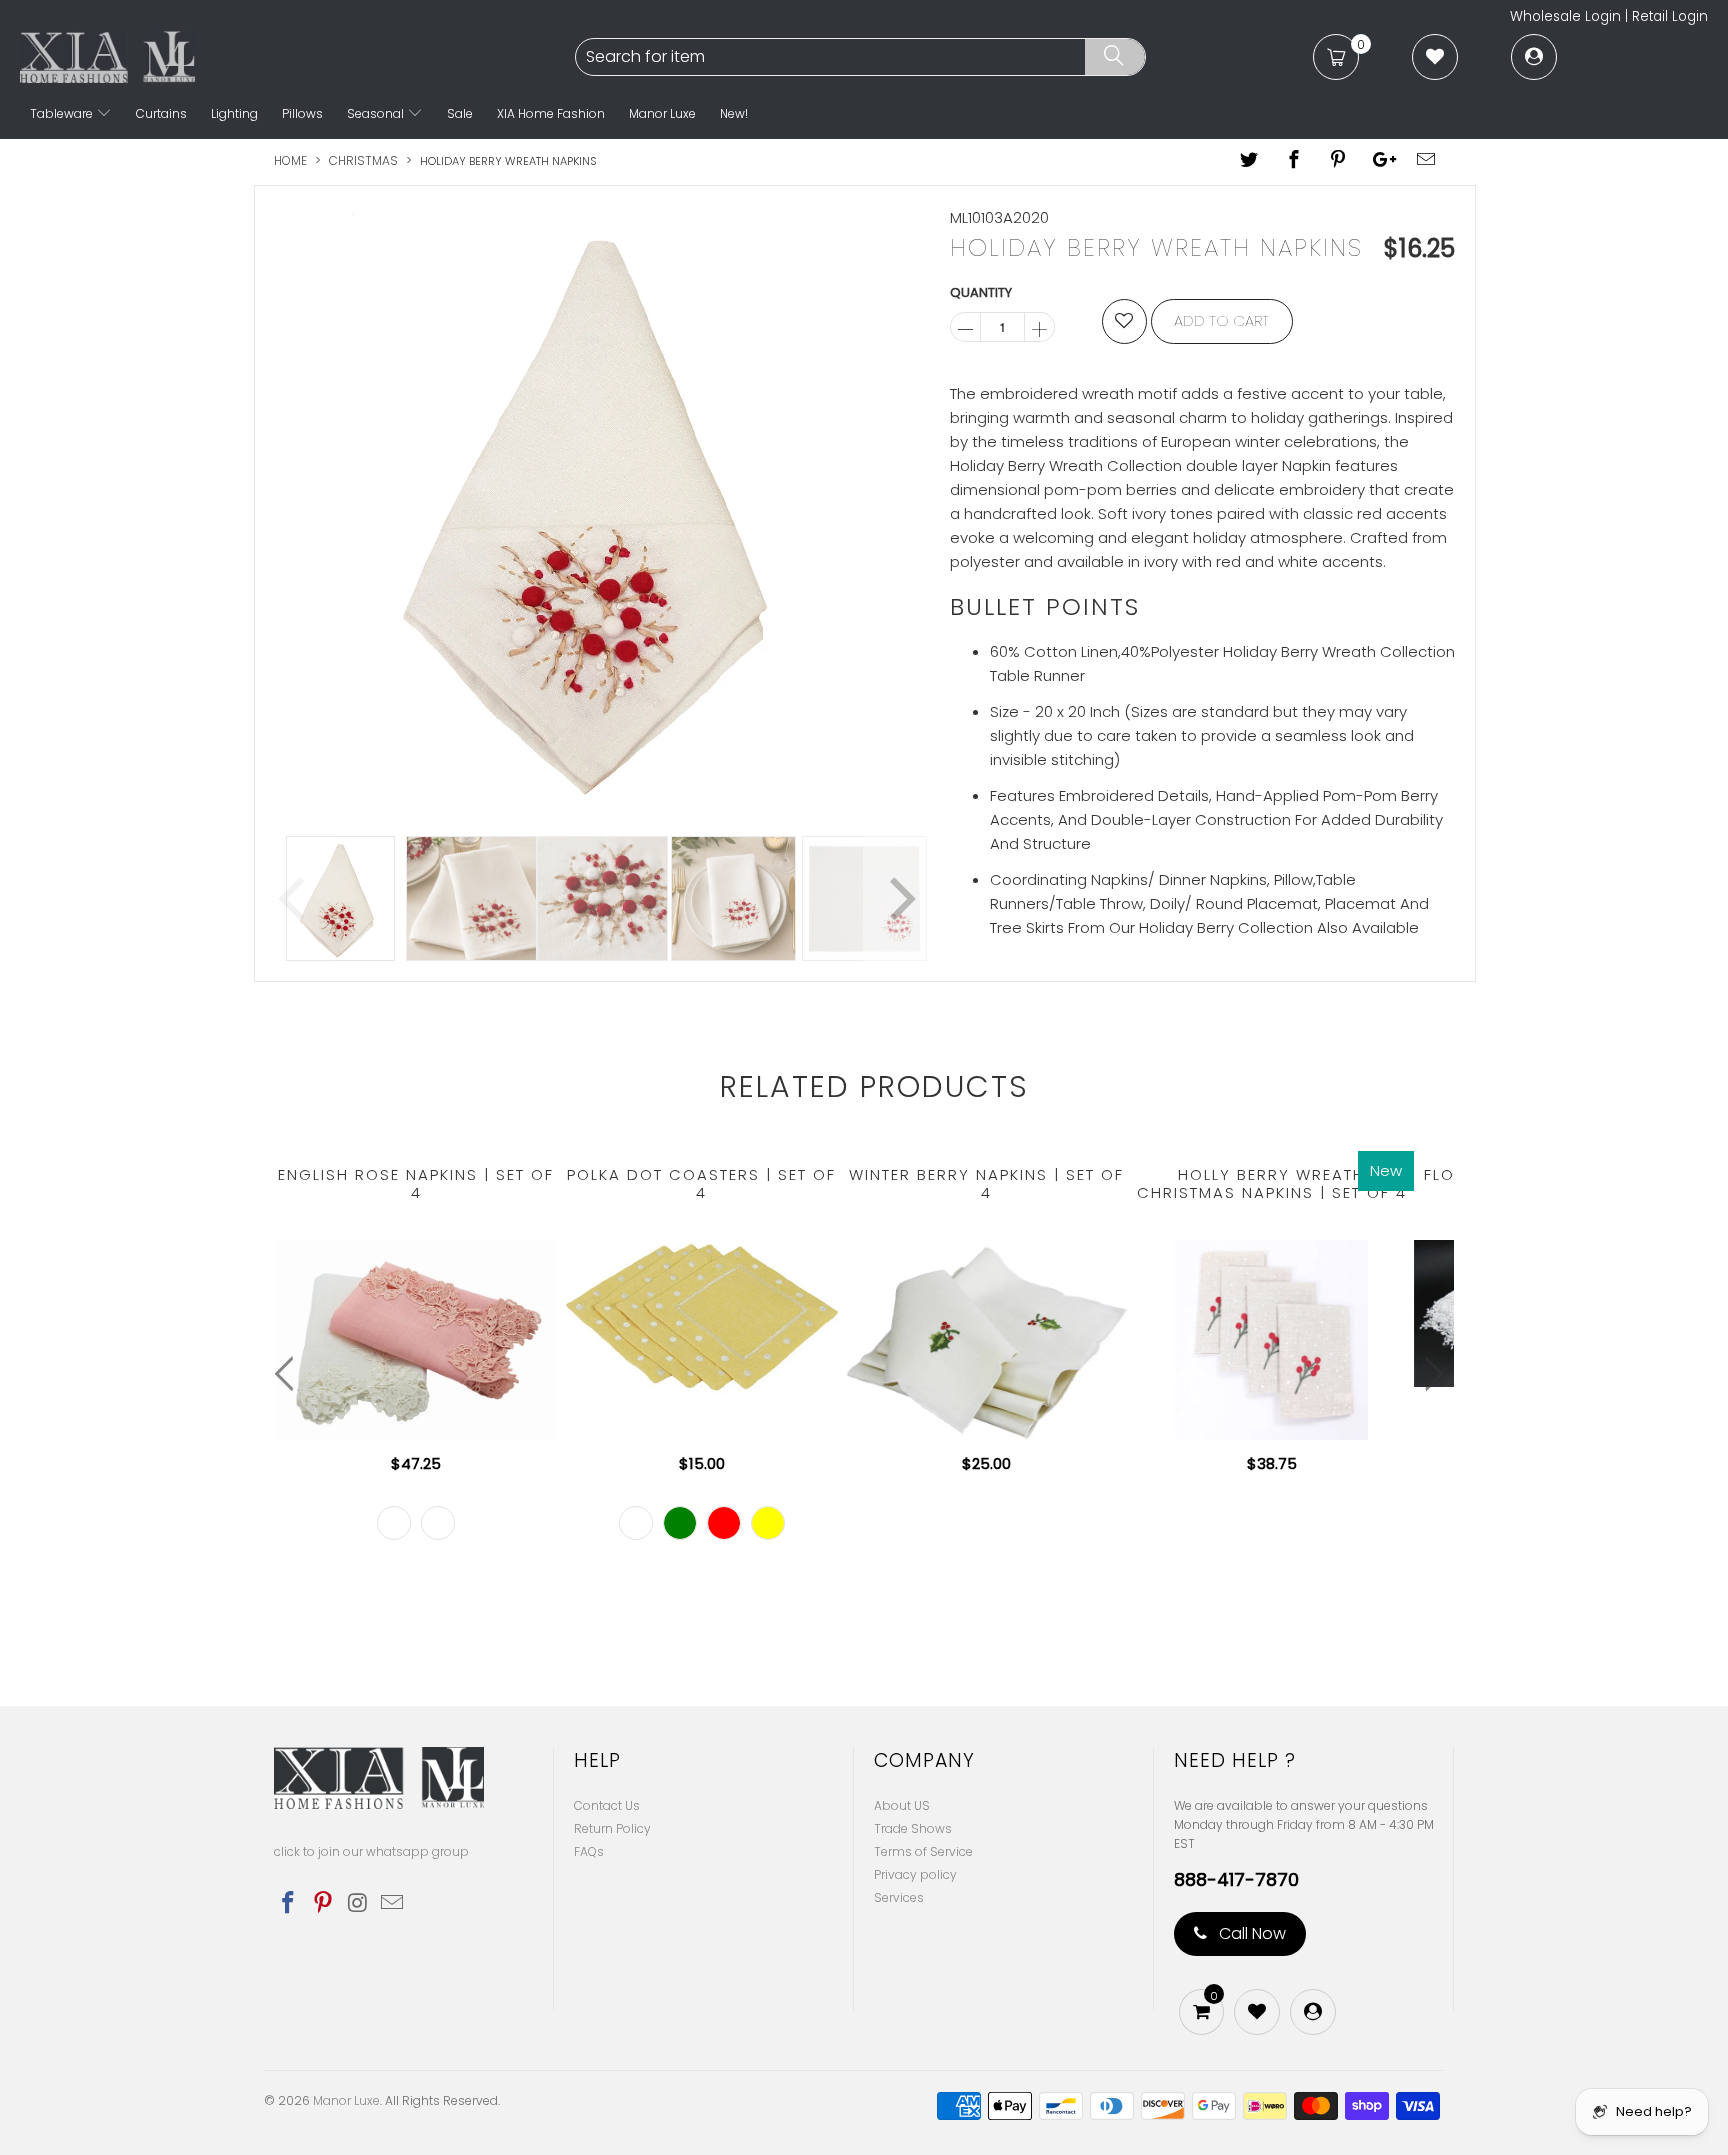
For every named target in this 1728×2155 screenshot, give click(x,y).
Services (899, 1897)
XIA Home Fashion (551, 113)
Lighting (234, 113)
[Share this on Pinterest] (1338, 161)
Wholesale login (1565, 16)
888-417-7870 (1236, 1880)
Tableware (63, 113)
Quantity (981, 292)
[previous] (296, 506)
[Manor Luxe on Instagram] (358, 1904)
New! (734, 113)
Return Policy (612, 1828)
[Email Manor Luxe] (393, 1904)
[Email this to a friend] (1427, 161)
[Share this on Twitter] (1250, 161)
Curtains (161, 113)
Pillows (302, 113)
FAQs (589, 1851)
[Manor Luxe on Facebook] (289, 1904)
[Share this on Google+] (1382, 161)
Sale (460, 113)
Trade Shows (913, 1828)
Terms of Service (923, 1851)
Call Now (1250, 1933)
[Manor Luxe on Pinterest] (324, 1904)
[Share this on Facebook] (1294, 161)
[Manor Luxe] (295, 57)
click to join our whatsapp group (371, 1851)
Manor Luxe (662, 113)
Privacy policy (915, 1874)
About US (902, 1805)
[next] (899, 506)
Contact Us (607, 1805)
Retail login (1670, 16)
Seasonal (377, 113)
